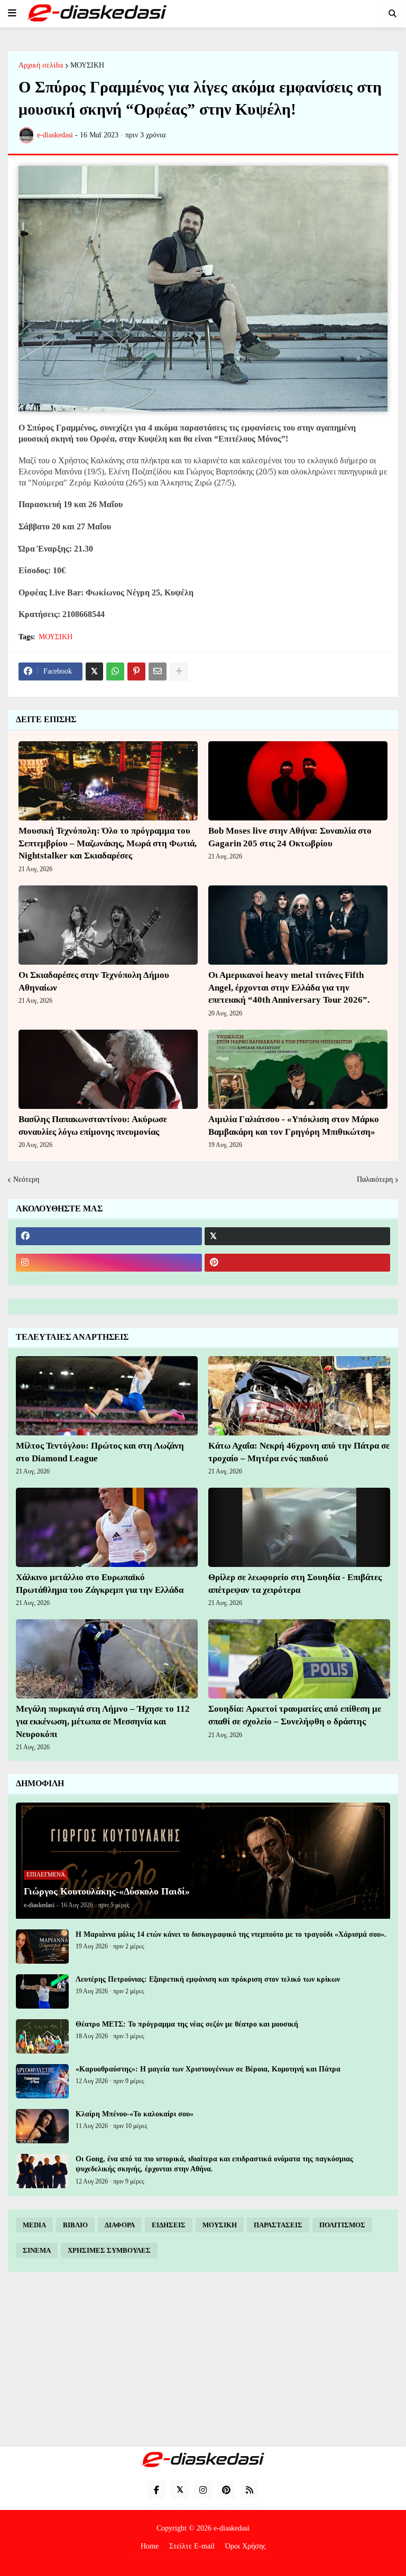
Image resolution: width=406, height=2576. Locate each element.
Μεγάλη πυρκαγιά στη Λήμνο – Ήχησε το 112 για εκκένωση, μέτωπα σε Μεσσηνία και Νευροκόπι (103, 1721)
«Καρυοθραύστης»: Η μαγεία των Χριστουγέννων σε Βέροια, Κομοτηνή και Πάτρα (208, 2069)
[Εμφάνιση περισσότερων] (179, 671)
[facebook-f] (156, 2490)
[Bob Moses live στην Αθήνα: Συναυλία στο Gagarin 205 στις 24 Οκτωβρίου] (298, 781)
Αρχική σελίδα (41, 66)
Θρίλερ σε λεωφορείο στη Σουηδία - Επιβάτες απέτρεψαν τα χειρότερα (295, 1584)
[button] (12, 13)
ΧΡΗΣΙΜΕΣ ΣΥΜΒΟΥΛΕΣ (109, 2250)
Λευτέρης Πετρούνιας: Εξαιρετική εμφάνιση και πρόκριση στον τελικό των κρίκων (208, 1979)
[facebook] (109, 1236)
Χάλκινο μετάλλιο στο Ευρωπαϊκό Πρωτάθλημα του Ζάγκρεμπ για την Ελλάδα (100, 1584)
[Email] (158, 671)
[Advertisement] (203, 2359)
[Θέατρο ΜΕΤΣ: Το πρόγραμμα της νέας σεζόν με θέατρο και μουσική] (42, 2036)
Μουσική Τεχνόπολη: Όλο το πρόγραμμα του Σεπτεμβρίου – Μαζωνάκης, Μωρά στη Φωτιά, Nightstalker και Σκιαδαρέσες (108, 843)
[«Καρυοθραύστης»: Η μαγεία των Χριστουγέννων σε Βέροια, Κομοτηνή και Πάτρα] (42, 2081)
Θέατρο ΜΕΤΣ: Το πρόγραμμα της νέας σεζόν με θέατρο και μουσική (187, 2024)
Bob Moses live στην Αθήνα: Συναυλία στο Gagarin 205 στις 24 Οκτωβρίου (290, 837)
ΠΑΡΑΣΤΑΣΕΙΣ (278, 2225)
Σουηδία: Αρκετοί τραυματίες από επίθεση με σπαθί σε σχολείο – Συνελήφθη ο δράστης (295, 1715)
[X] (94, 671)
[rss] (250, 2490)
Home (150, 2546)
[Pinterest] (136, 671)
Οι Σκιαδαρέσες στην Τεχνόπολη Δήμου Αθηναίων (94, 981)
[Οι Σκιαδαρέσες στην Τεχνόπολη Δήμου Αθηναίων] (108, 925)
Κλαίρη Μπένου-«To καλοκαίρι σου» (135, 2114)
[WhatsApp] (115, 671)
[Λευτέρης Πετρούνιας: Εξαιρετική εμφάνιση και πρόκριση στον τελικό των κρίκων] (42, 1991)
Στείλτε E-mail (192, 2546)
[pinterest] (298, 1263)
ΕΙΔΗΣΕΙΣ (169, 2225)
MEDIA (34, 2225)
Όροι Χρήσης (246, 2546)
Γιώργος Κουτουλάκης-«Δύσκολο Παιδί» (107, 1891)
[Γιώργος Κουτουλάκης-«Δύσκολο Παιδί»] (203, 1861)
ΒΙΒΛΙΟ (75, 2225)
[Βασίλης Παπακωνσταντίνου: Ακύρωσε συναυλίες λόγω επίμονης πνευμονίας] (108, 1069)
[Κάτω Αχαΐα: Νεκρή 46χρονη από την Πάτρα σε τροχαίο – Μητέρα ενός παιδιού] (299, 1396)
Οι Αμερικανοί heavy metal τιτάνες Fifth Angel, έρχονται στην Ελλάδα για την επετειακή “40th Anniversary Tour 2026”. (289, 988)
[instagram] (109, 1263)
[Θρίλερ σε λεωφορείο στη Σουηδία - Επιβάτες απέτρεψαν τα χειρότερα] (299, 1527)
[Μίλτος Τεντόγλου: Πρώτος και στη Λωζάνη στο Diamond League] (107, 1396)
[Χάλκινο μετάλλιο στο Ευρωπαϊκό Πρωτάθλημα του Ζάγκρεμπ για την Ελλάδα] (107, 1527)
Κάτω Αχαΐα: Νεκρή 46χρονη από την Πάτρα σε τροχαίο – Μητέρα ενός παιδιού (299, 1452)
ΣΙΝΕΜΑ (37, 2250)
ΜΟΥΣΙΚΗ (87, 66)
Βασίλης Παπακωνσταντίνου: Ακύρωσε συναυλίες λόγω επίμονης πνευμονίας (93, 1126)
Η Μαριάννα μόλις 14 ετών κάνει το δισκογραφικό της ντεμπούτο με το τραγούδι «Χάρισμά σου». (231, 1934)
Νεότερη (26, 1179)
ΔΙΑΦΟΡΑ (120, 2225)
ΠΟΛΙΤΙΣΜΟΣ (342, 2225)
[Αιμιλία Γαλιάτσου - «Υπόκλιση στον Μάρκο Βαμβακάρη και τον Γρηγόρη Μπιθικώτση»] (298, 1069)
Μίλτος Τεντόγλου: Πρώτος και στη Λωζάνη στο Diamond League (100, 1452)
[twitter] (298, 1236)
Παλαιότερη (375, 1179)
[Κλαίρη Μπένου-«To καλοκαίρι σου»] (42, 2126)
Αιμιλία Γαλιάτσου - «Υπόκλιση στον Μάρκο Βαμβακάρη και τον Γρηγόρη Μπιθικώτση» (294, 1126)
